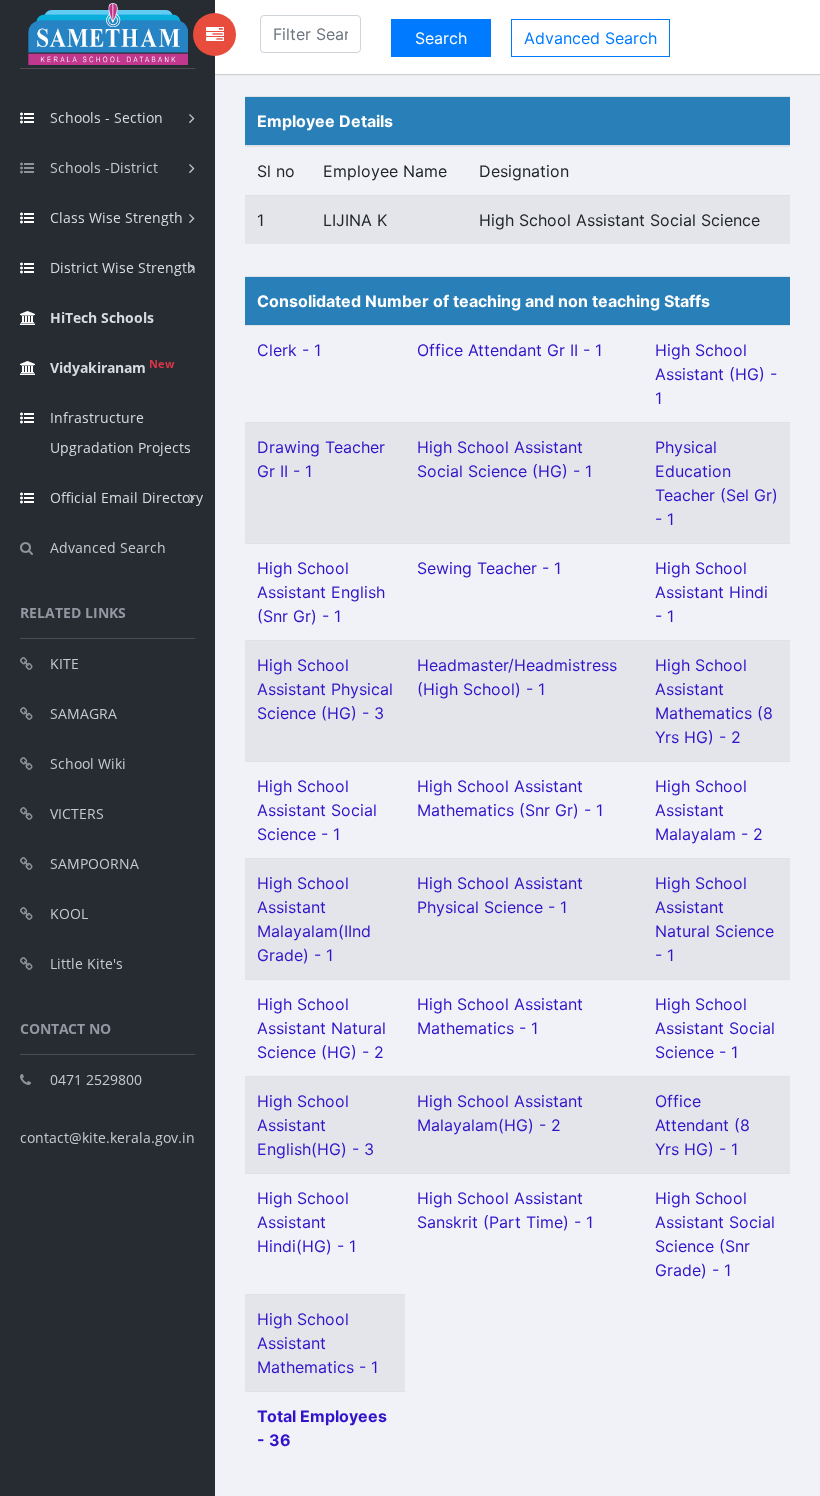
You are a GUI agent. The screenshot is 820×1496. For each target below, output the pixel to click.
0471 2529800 (96, 1079)
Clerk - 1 (289, 350)
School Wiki (88, 763)
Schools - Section (106, 117)
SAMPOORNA (94, 863)
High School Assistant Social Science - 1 (317, 810)
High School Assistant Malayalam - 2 (709, 810)
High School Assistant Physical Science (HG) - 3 (325, 689)
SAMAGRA (83, 713)
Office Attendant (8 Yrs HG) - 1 (702, 1125)
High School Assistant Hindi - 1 (711, 592)
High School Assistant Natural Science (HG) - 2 (321, 1028)
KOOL (69, 913)
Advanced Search (108, 547)
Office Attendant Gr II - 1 (509, 350)
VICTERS (77, 813)
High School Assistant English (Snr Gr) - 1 (321, 592)
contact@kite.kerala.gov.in (107, 1137)
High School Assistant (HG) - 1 (716, 374)
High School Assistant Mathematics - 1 (317, 1343)
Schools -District (104, 167)
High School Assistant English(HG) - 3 (315, 1125)
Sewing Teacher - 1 (489, 568)
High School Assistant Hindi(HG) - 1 (306, 1222)
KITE (64, 663)
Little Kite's (86, 963)
